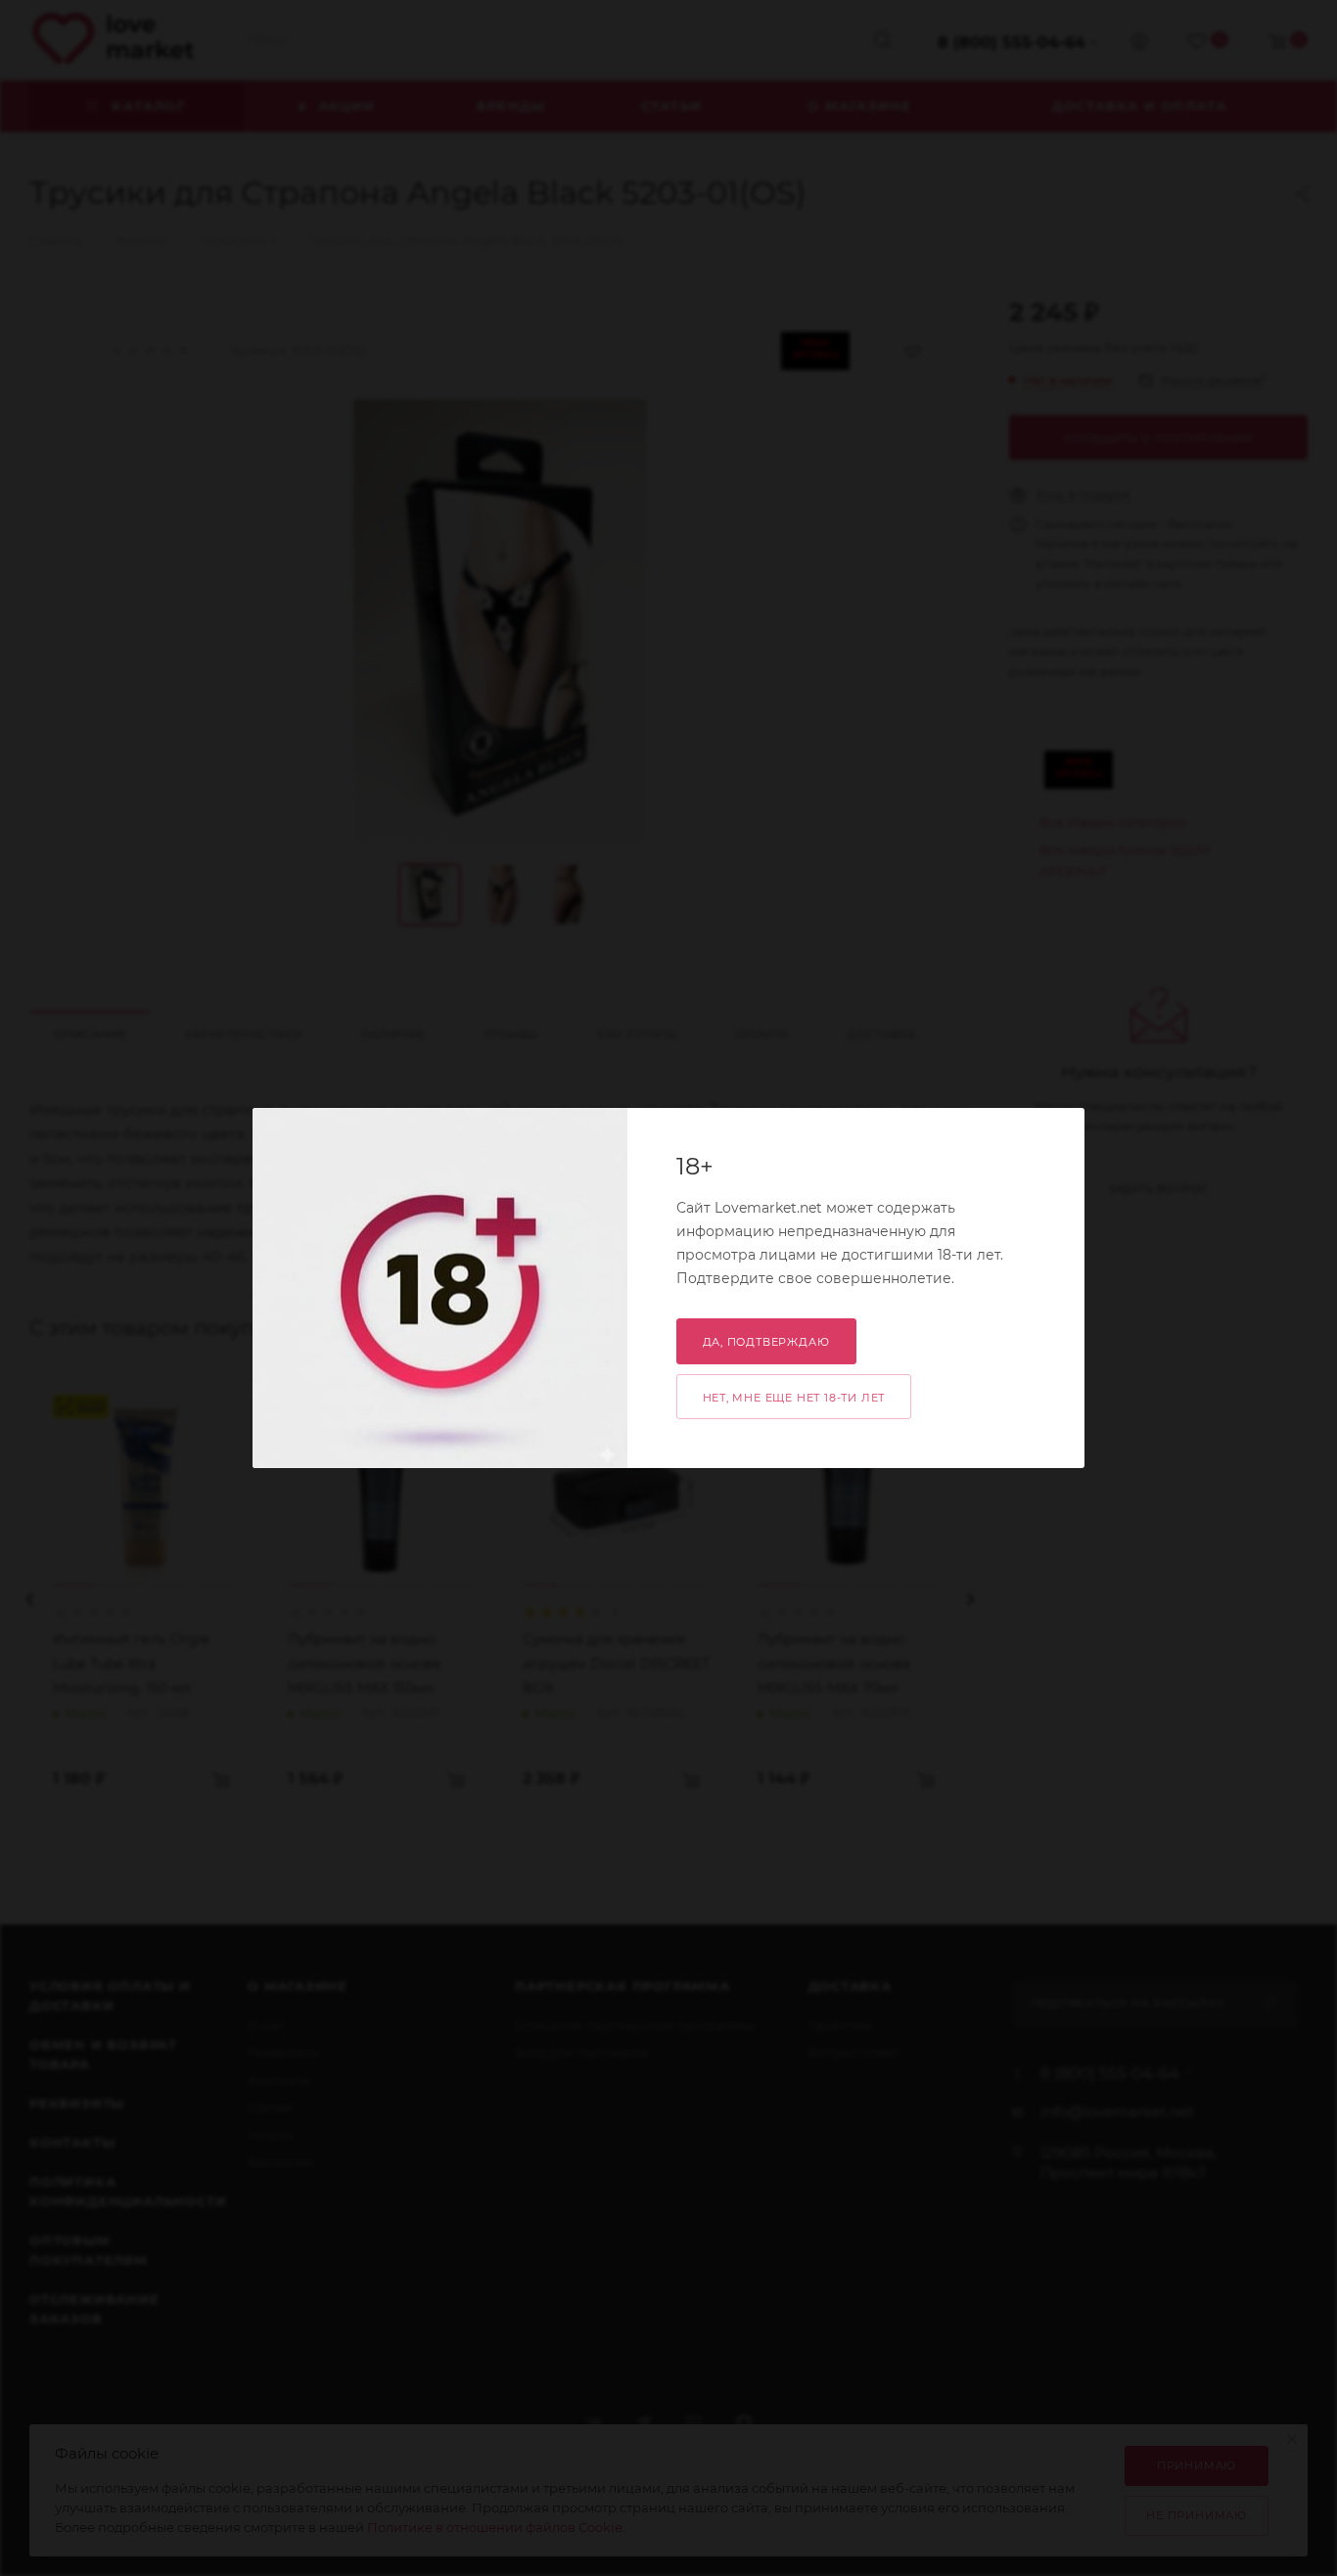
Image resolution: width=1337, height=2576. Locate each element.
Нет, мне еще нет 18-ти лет (794, 1398)
